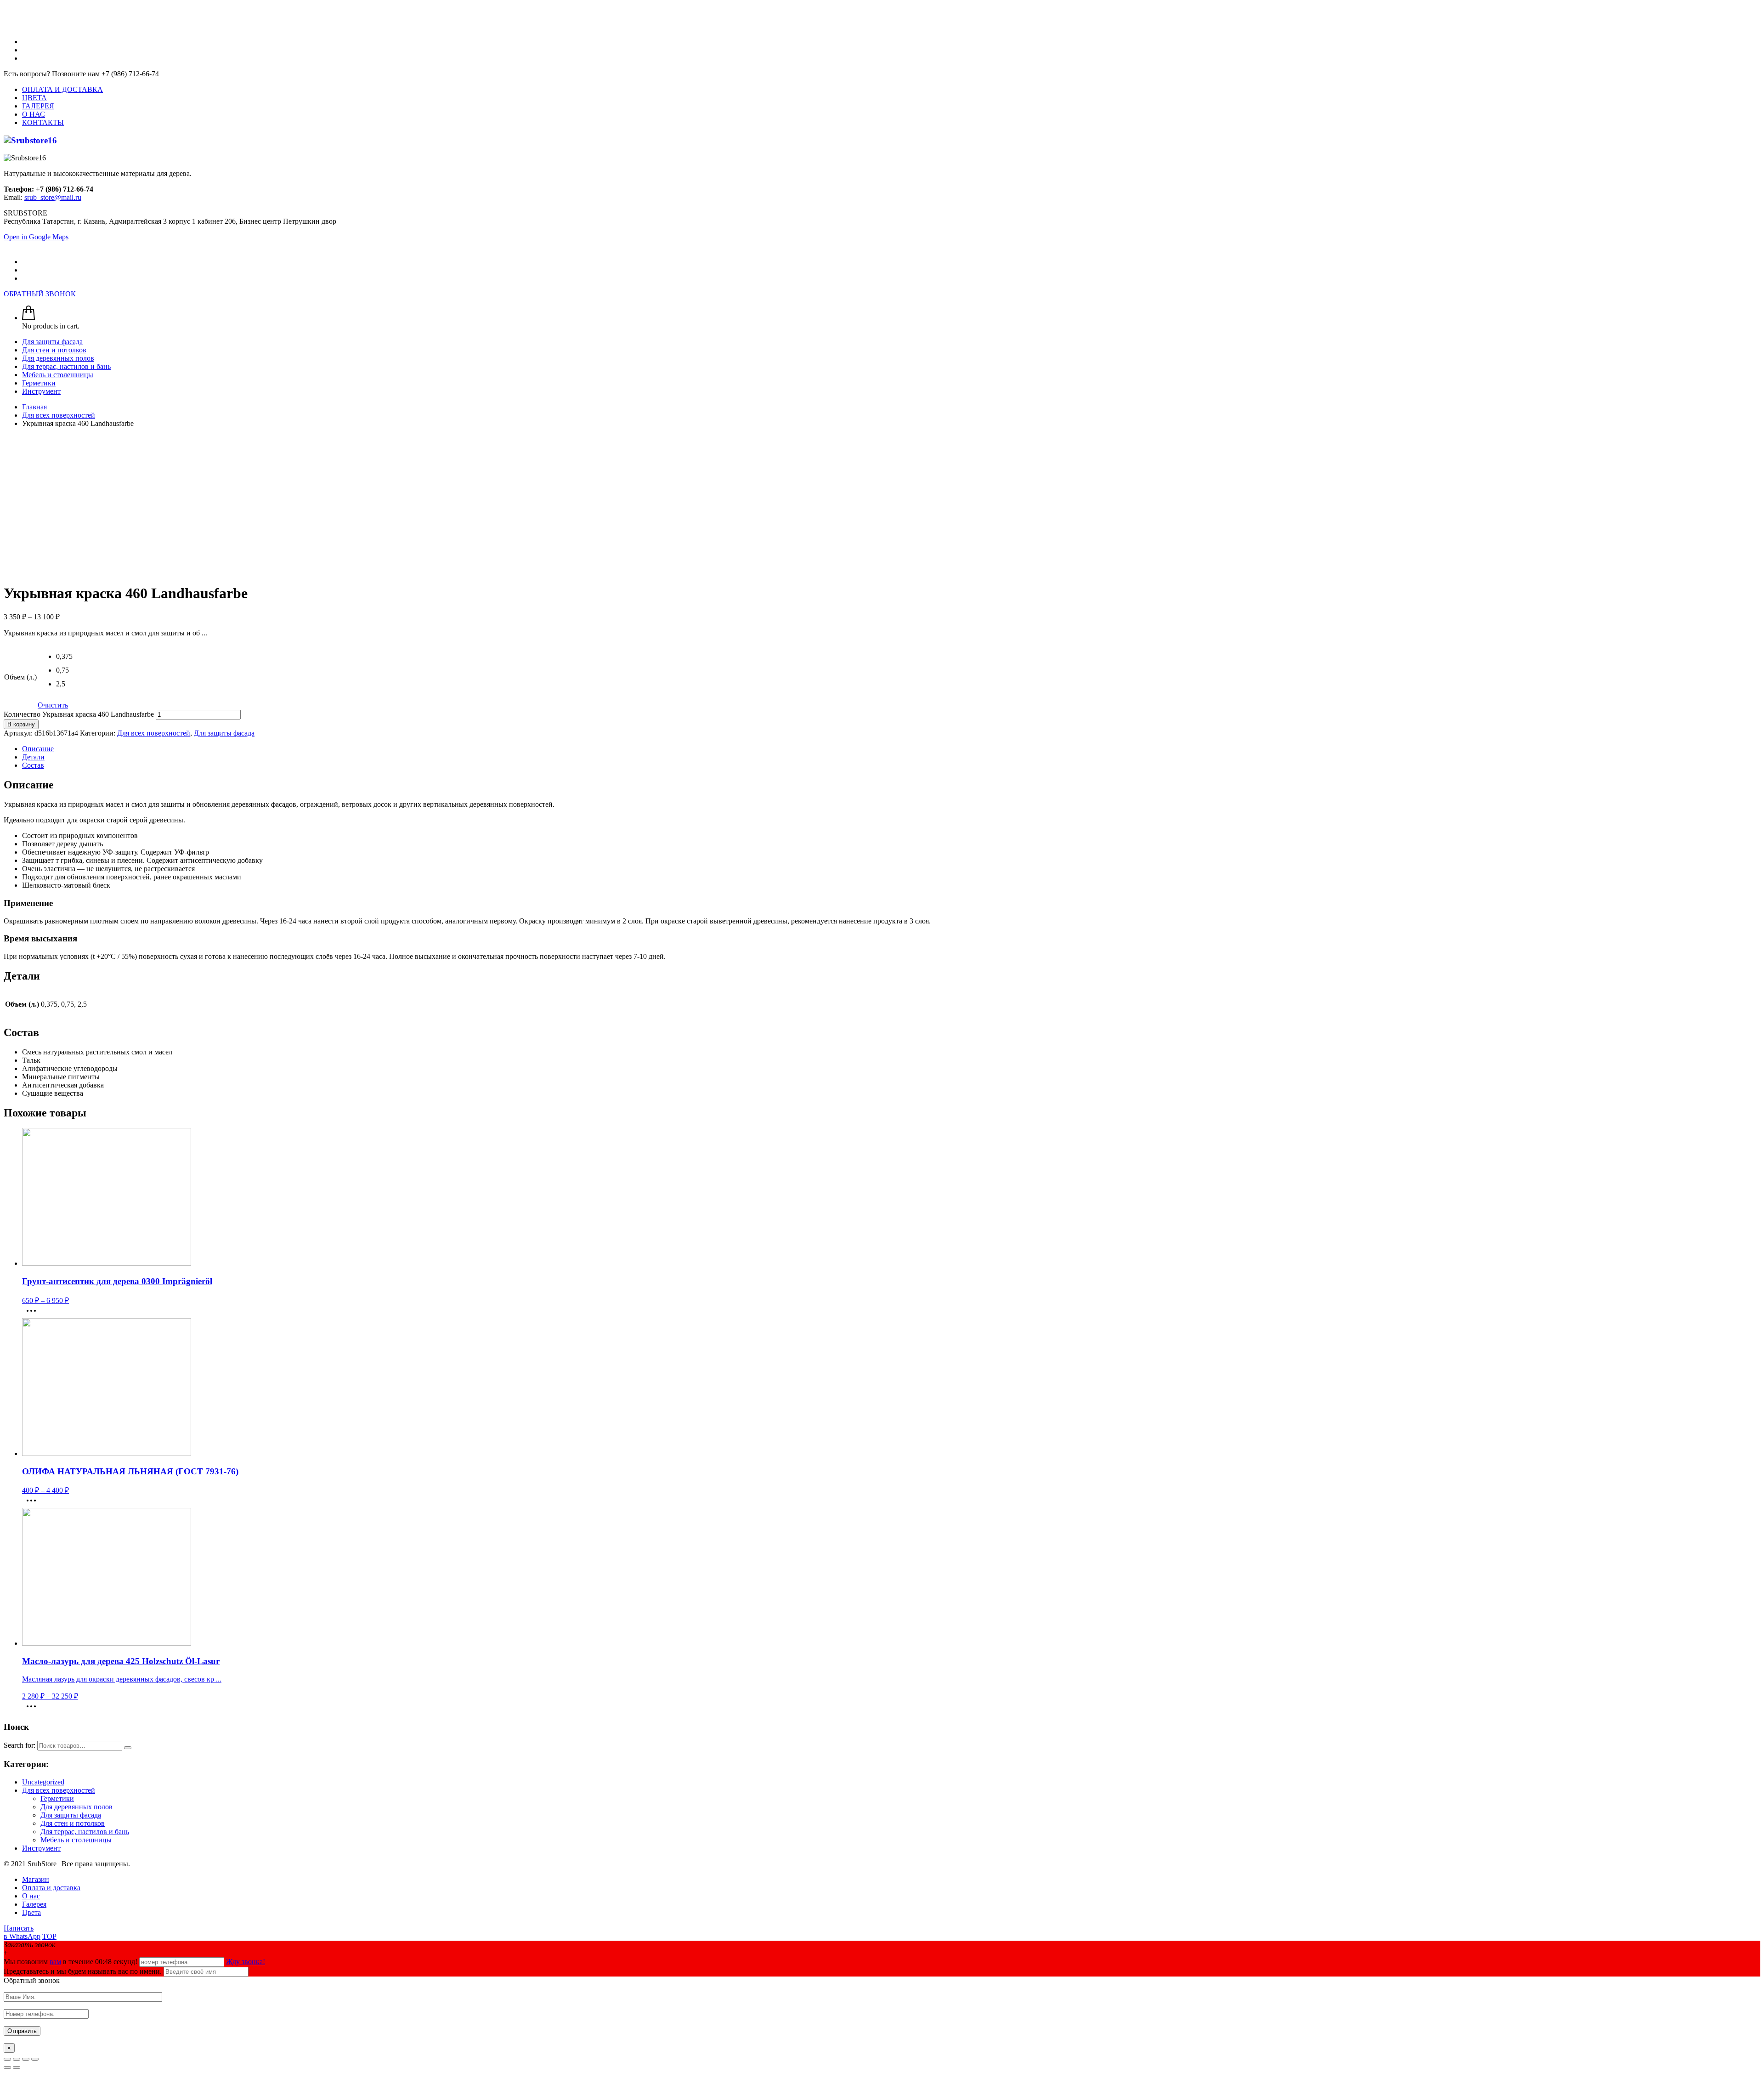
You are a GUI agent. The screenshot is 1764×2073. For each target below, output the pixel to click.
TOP (49, 1936)
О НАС (34, 114)
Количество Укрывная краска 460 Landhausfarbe (79, 714)
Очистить (53, 705)
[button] (63, 659)
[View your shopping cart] (28, 318)
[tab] (891, 749)
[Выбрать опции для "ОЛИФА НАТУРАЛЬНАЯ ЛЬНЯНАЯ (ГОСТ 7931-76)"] (34, 1504)
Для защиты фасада (224, 733)
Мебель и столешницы (76, 1840)
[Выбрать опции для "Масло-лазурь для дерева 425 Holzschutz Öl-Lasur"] (34, 1709)
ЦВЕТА (34, 98)
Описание (38, 749)
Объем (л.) (20, 677)
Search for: (20, 1745)
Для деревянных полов (76, 1807)
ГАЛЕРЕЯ (38, 106)
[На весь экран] (26, 2059)
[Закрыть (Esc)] (7, 2059)
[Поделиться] (17, 2059)
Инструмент (41, 1848)
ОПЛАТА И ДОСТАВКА (62, 89)
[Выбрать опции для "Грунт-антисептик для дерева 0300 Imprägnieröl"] (34, 1314)
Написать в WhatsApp (22, 1932)
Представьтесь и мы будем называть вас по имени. (83, 1971)
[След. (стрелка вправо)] (17, 2067)
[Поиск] (128, 1748)
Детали (33, 757)
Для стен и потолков (73, 1823)
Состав (33, 765)
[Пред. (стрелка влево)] (7, 2067)
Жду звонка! (246, 1962)
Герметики (57, 1798)
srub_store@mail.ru (53, 197)
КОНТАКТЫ (43, 122)
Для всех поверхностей (154, 733)
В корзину (21, 724)
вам (55, 1962)
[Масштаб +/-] (35, 2059)
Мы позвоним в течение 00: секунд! (71, 1962)
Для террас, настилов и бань (85, 1832)
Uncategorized (43, 1782)
